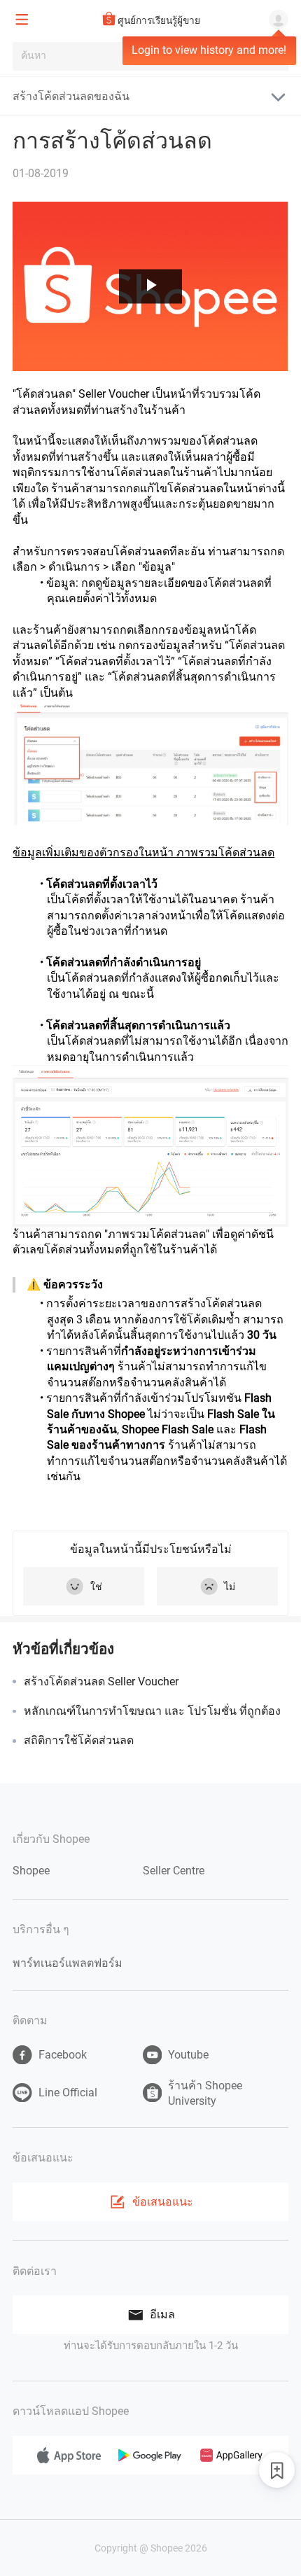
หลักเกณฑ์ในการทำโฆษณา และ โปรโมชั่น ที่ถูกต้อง (152, 1711)
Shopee (31, 1871)
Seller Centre (174, 1871)
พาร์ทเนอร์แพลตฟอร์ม (68, 1963)
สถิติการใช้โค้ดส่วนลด (79, 1740)
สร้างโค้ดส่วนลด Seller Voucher (101, 1682)
